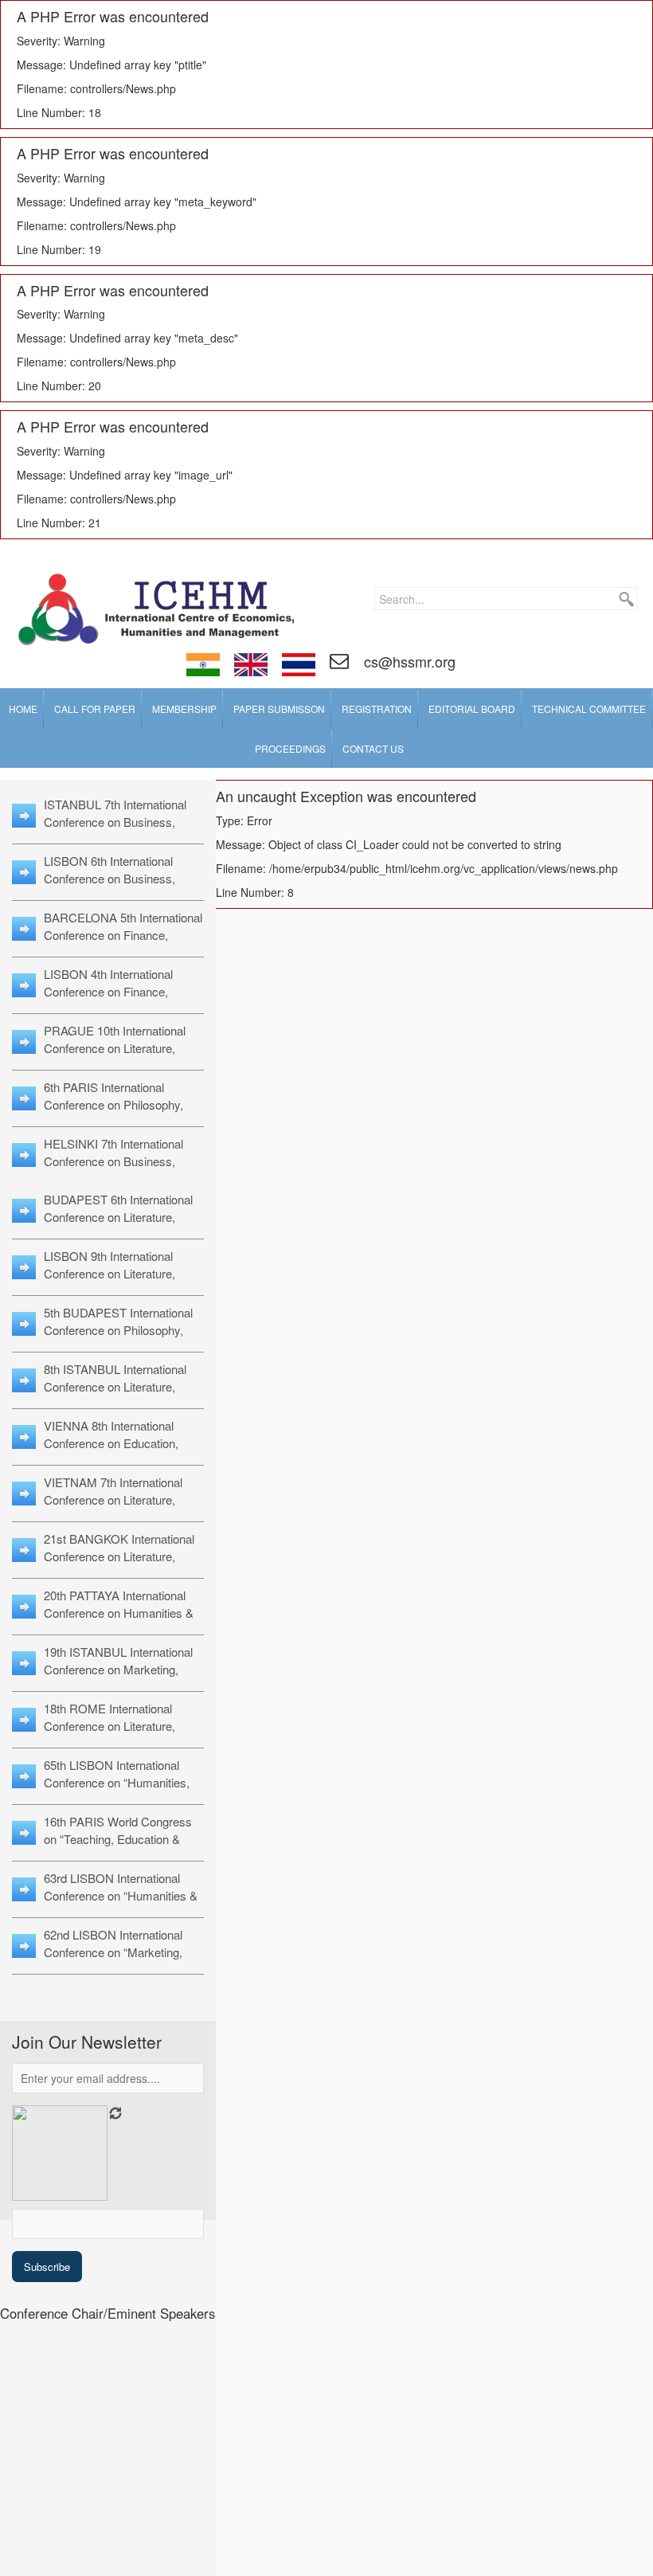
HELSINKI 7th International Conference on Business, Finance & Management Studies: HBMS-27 (113, 1170)
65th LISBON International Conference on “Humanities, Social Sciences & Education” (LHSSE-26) (121, 1791)
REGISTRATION (377, 709)
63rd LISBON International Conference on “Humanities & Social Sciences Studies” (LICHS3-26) (121, 1904)
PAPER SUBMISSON (279, 709)
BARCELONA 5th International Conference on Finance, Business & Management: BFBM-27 (123, 943)
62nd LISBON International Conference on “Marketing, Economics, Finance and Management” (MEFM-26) (113, 1961)
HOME (23, 709)
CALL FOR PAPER (95, 709)
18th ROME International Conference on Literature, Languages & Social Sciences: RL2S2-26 (123, 1734)
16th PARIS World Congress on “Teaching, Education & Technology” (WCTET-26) (118, 1839)
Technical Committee (589, 709)
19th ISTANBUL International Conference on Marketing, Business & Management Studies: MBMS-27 (118, 1678)
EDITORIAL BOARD (472, 709)
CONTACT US (373, 748)
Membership (184, 709)
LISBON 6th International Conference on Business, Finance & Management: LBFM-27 (109, 887)
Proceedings (290, 748)
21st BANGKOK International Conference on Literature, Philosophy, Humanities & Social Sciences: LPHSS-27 (119, 1565)
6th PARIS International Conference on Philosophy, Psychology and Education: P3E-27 (115, 1113)
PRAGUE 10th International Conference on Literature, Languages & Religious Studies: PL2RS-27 (115, 1057)
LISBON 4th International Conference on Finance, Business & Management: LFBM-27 (111, 1000)
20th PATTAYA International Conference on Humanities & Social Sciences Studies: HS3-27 (123, 1621)
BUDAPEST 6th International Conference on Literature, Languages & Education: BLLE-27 (118, 1225)
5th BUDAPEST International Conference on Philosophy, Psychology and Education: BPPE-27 (118, 1339)
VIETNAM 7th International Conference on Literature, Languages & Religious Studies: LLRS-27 (113, 1508)
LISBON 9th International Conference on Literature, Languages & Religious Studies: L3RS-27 (109, 1282)
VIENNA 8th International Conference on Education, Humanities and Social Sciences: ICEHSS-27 (111, 1452)
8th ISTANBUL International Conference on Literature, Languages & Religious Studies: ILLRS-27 (115, 1395)
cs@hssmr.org (408, 661)
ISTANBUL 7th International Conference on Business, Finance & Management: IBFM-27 (115, 830)
